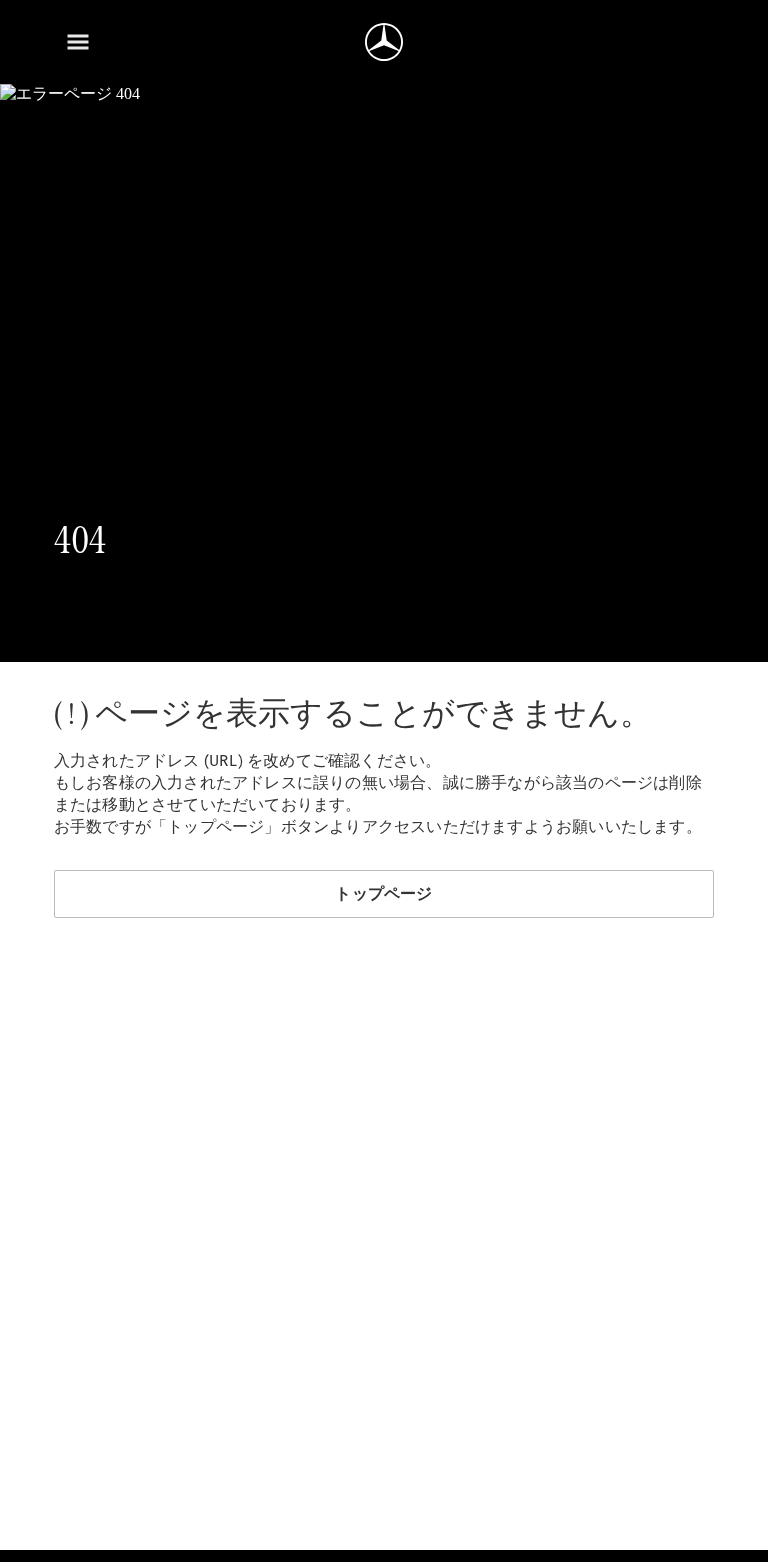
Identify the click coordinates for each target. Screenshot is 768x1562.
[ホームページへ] (384, 42)
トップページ (383, 893)
